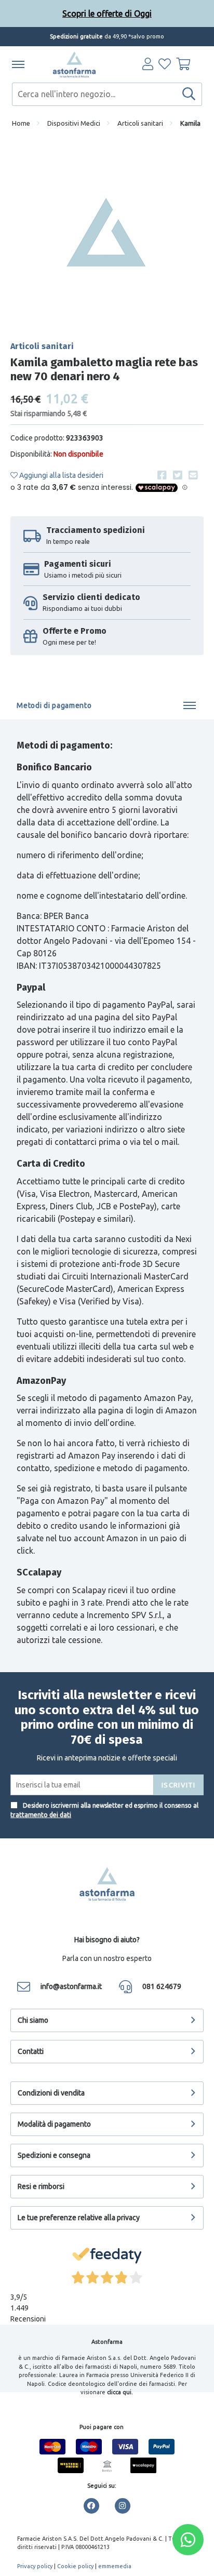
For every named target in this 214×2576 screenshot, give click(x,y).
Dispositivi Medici (74, 123)
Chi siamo (33, 2020)
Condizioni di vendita (51, 2093)
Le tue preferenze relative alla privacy (79, 2218)
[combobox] (107, 94)
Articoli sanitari (140, 123)
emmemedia (115, 2566)
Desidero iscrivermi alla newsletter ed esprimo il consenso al (104, 1810)
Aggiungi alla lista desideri (61, 475)
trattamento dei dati (41, 1815)
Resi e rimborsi (41, 2186)
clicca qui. (120, 2392)
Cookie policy (75, 2566)
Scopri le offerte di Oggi (107, 14)
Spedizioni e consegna (54, 2155)
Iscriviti (179, 1785)
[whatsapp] (188, 2540)
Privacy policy (35, 2566)
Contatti (31, 2051)
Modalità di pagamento (54, 2124)
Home (21, 123)
